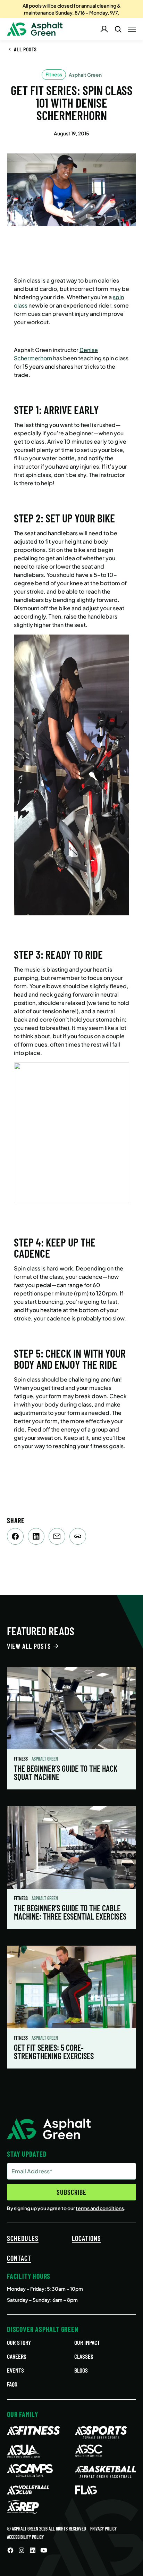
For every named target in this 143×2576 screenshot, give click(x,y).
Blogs (81, 2370)
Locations (86, 2238)
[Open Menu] (132, 29)
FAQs (12, 2384)
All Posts (25, 49)
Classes (84, 2356)
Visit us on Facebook (10, 2550)
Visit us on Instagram (22, 2550)
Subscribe (71, 2192)
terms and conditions (100, 2208)
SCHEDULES (23, 2238)
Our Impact (87, 2342)
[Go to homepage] (35, 29)
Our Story (19, 2342)
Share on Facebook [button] (15, 1536)
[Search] (118, 29)
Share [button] (78, 1536)
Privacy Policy (103, 2529)
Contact (19, 2258)
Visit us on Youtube (44, 2550)
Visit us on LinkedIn (33, 2550)
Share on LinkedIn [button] (36, 1536)
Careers (17, 2356)
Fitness (21, 1759)
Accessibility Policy (25, 2537)
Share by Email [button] (57, 1536)
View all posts (29, 1646)
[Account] (104, 29)
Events (15, 2370)
